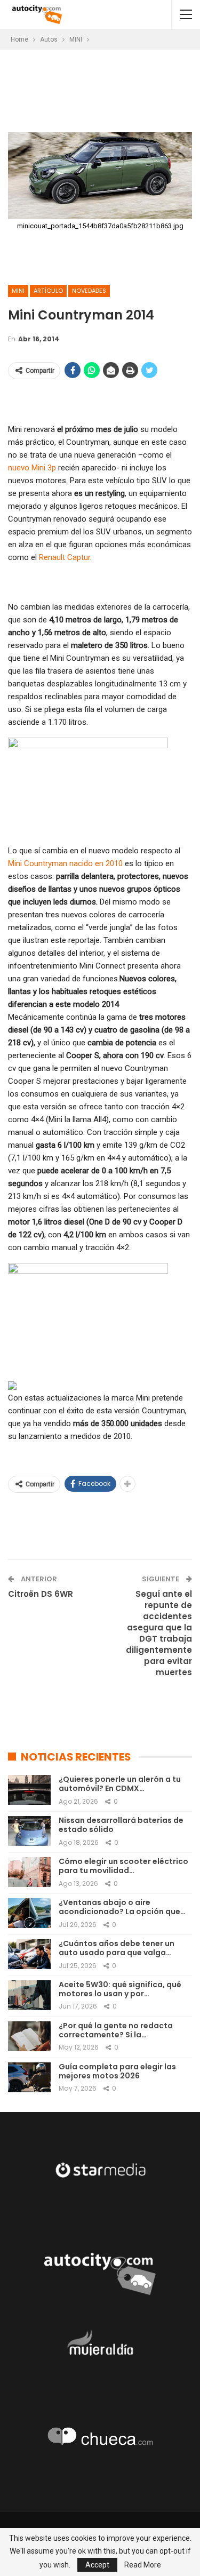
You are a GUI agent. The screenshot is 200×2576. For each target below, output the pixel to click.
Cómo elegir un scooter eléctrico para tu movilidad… (123, 1866)
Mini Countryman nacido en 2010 (65, 863)
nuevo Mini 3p (32, 468)
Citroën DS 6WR (41, 1594)
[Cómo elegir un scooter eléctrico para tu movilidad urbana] (29, 1872)
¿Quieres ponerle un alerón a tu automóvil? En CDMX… (120, 1784)
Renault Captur (65, 557)
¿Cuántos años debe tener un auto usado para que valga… (117, 1948)
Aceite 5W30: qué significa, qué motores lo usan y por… (120, 1989)
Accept (97, 2565)
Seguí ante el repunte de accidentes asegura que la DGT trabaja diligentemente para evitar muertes (159, 1633)
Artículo (48, 291)
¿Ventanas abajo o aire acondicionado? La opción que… (122, 1907)
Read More (143, 2565)
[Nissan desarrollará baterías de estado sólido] (29, 1831)
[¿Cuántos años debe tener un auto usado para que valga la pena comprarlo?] (29, 1954)
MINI (18, 291)
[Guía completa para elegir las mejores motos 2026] (29, 2077)
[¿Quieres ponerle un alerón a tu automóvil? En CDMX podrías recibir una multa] (29, 1790)
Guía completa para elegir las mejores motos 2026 (117, 2071)
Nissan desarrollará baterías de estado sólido (121, 1825)
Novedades (89, 291)
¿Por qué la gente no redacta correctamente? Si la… (116, 2030)
